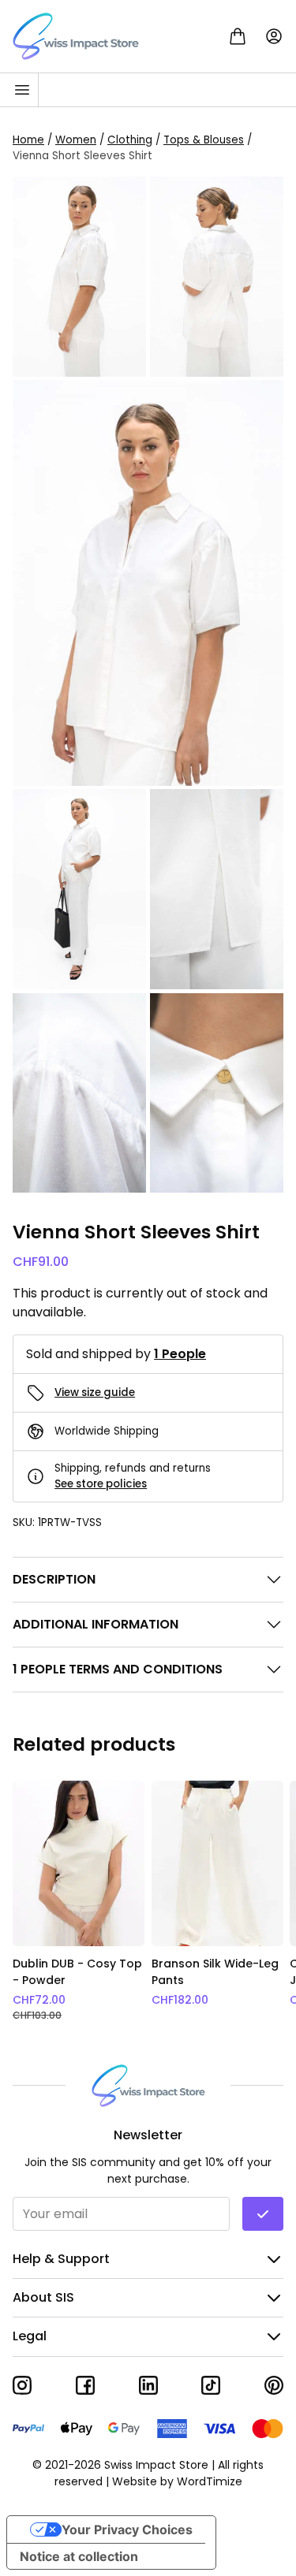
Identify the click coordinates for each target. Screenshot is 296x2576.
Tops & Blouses (204, 140)
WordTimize (210, 2481)
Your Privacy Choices (127, 2529)
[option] (79, 1902)
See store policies (101, 1484)
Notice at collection (79, 2556)
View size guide (95, 1392)
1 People (180, 1354)
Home (28, 140)
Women (76, 140)
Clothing (130, 140)
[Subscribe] (263, 2214)
